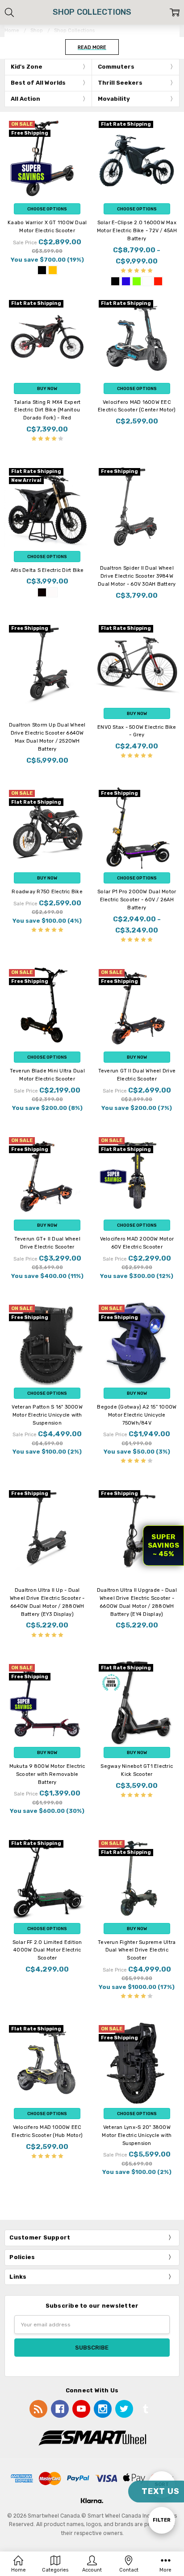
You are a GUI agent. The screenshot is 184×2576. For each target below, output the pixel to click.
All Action (25, 99)
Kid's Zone (27, 67)
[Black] (42, 270)
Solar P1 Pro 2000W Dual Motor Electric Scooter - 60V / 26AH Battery (137, 900)
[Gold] (53, 270)
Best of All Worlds (38, 83)
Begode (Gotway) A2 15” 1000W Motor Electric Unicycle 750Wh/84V (137, 1415)
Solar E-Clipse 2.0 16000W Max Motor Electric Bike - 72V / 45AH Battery (137, 231)
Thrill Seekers (120, 83)
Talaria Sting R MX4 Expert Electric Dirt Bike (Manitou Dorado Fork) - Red (47, 410)
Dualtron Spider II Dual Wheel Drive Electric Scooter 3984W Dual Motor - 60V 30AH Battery (137, 576)
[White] (147, 281)
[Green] (137, 281)
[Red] (158, 281)
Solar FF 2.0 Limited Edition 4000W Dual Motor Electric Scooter (47, 1950)
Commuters (116, 67)
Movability (114, 99)
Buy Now (47, 388)
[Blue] (126, 281)
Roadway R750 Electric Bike (47, 892)
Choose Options (47, 209)
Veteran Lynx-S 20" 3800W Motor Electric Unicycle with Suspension (137, 2135)
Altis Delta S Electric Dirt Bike (47, 570)
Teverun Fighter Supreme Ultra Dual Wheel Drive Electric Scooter (137, 1950)
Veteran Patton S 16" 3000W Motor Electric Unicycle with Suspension (47, 1415)
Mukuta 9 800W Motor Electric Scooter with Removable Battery (47, 1774)
